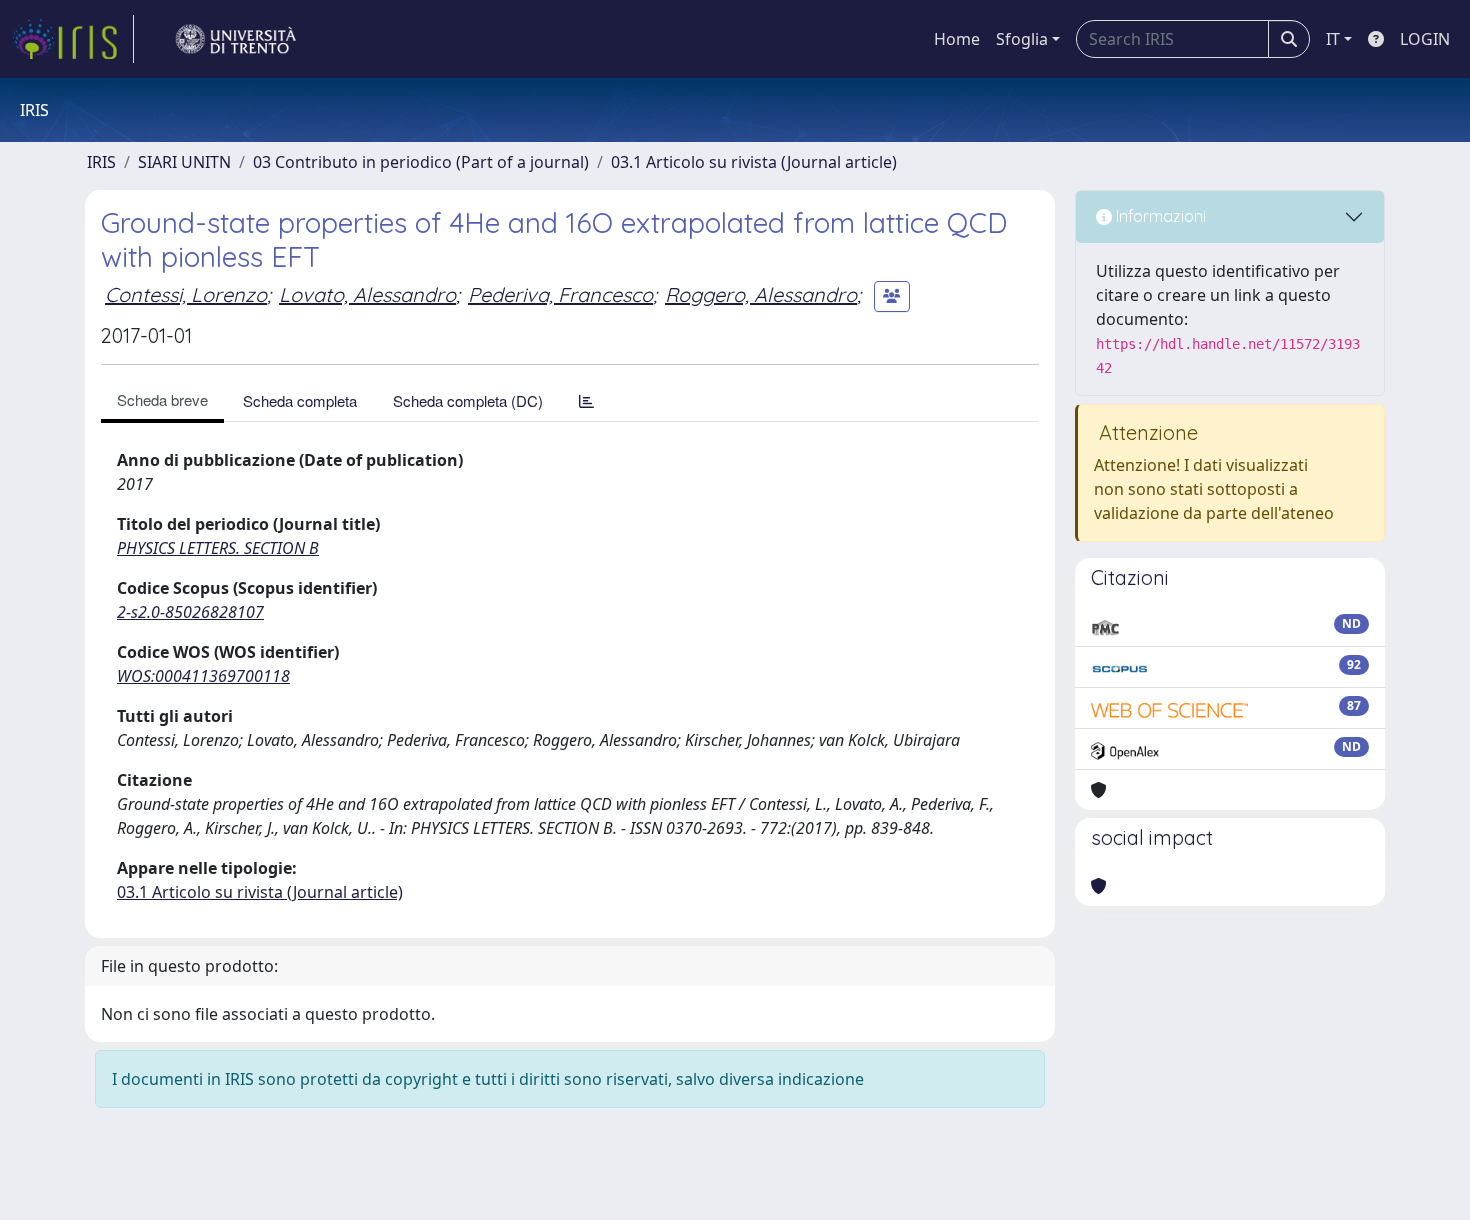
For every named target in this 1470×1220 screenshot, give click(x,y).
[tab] (586, 400)
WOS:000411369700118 (203, 676)
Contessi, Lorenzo (186, 294)
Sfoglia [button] (1022, 39)
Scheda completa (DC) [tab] (468, 400)
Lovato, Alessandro (367, 294)
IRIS (101, 162)
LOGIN (1425, 39)
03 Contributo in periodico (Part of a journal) (421, 162)
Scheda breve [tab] (162, 399)
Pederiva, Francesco (560, 294)
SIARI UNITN (184, 162)
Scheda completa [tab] (300, 400)
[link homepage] (73, 39)
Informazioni (1159, 216)
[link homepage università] (236, 39)
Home (957, 39)
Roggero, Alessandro (761, 294)
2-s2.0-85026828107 (190, 612)
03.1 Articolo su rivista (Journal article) (754, 162)
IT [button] (1333, 39)
